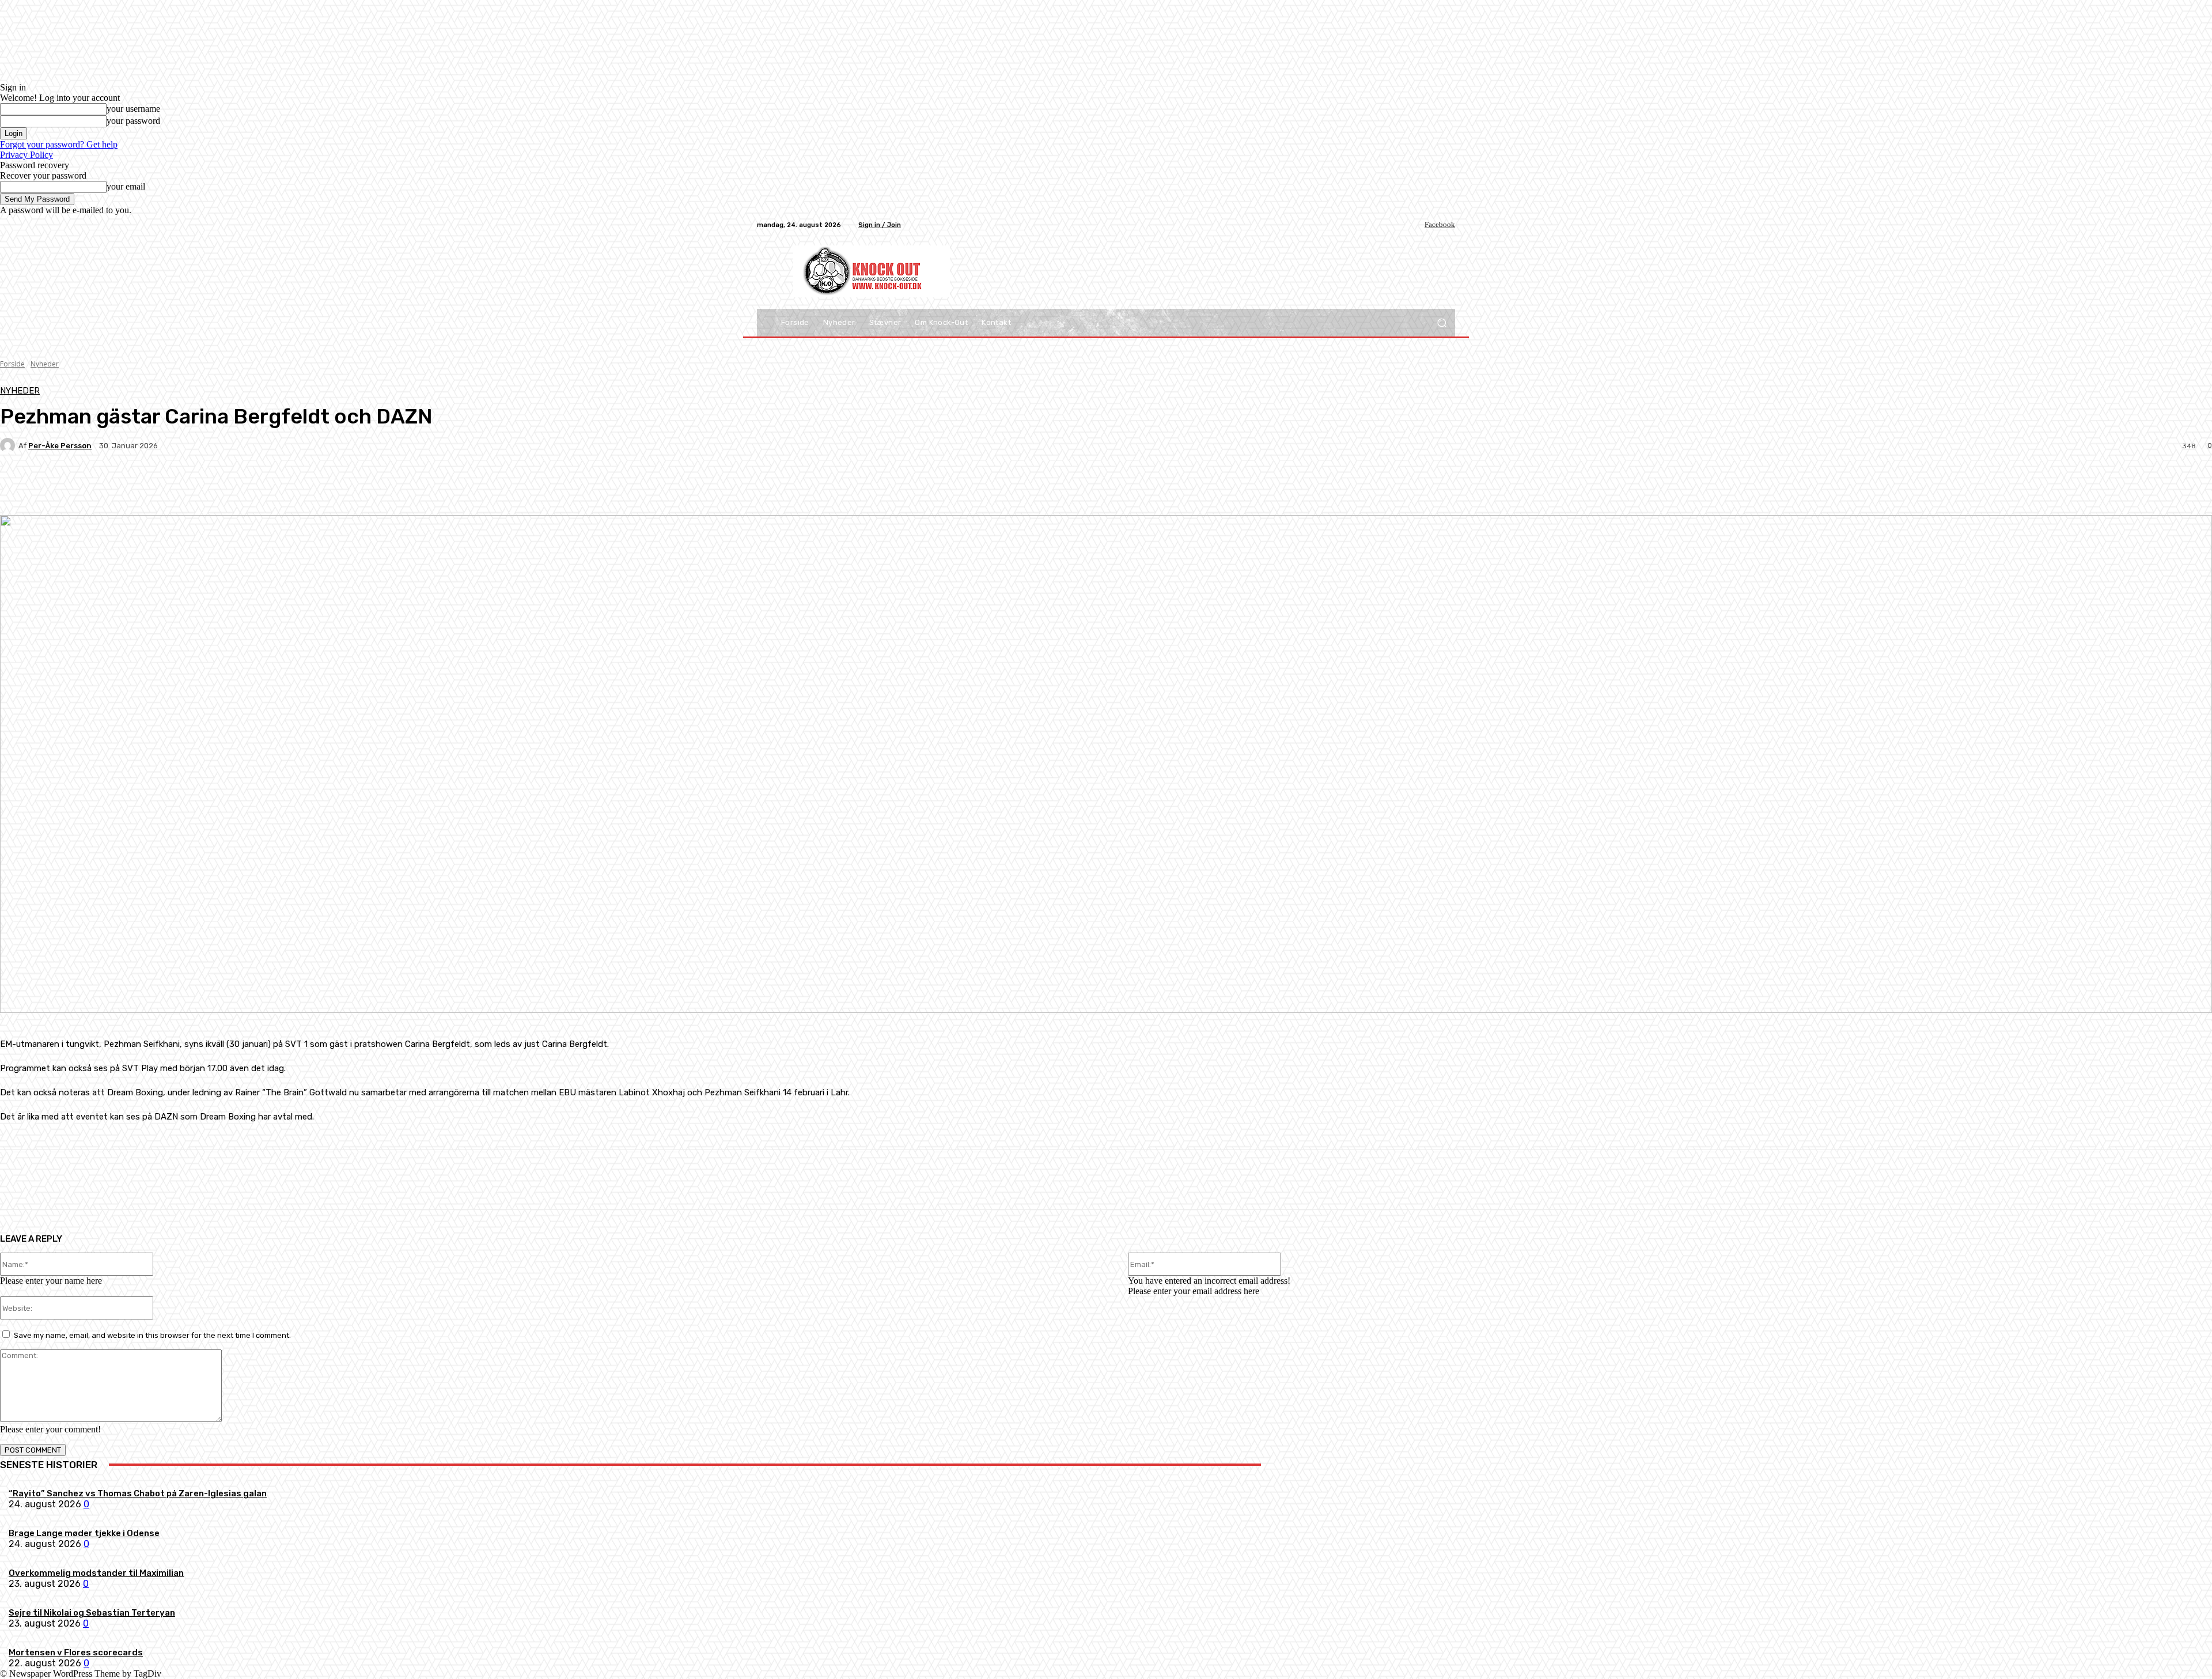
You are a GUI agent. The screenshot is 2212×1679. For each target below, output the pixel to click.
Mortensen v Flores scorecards (76, 1652)
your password (133, 121)
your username (133, 109)
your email (126, 186)
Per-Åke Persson (60, 446)
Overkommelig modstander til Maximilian (96, 1573)
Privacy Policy (26, 155)
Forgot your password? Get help (59, 144)
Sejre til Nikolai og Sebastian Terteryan (92, 1613)
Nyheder (45, 364)
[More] (271, 486)
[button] (1442, 323)
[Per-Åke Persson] (9, 445)
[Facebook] (1416, 225)
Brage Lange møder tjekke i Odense (84, 1533)
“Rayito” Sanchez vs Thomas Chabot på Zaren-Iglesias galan (138, 1493)
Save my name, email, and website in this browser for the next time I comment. (152, 1335)
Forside (12, 364)
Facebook (1440, 224)
